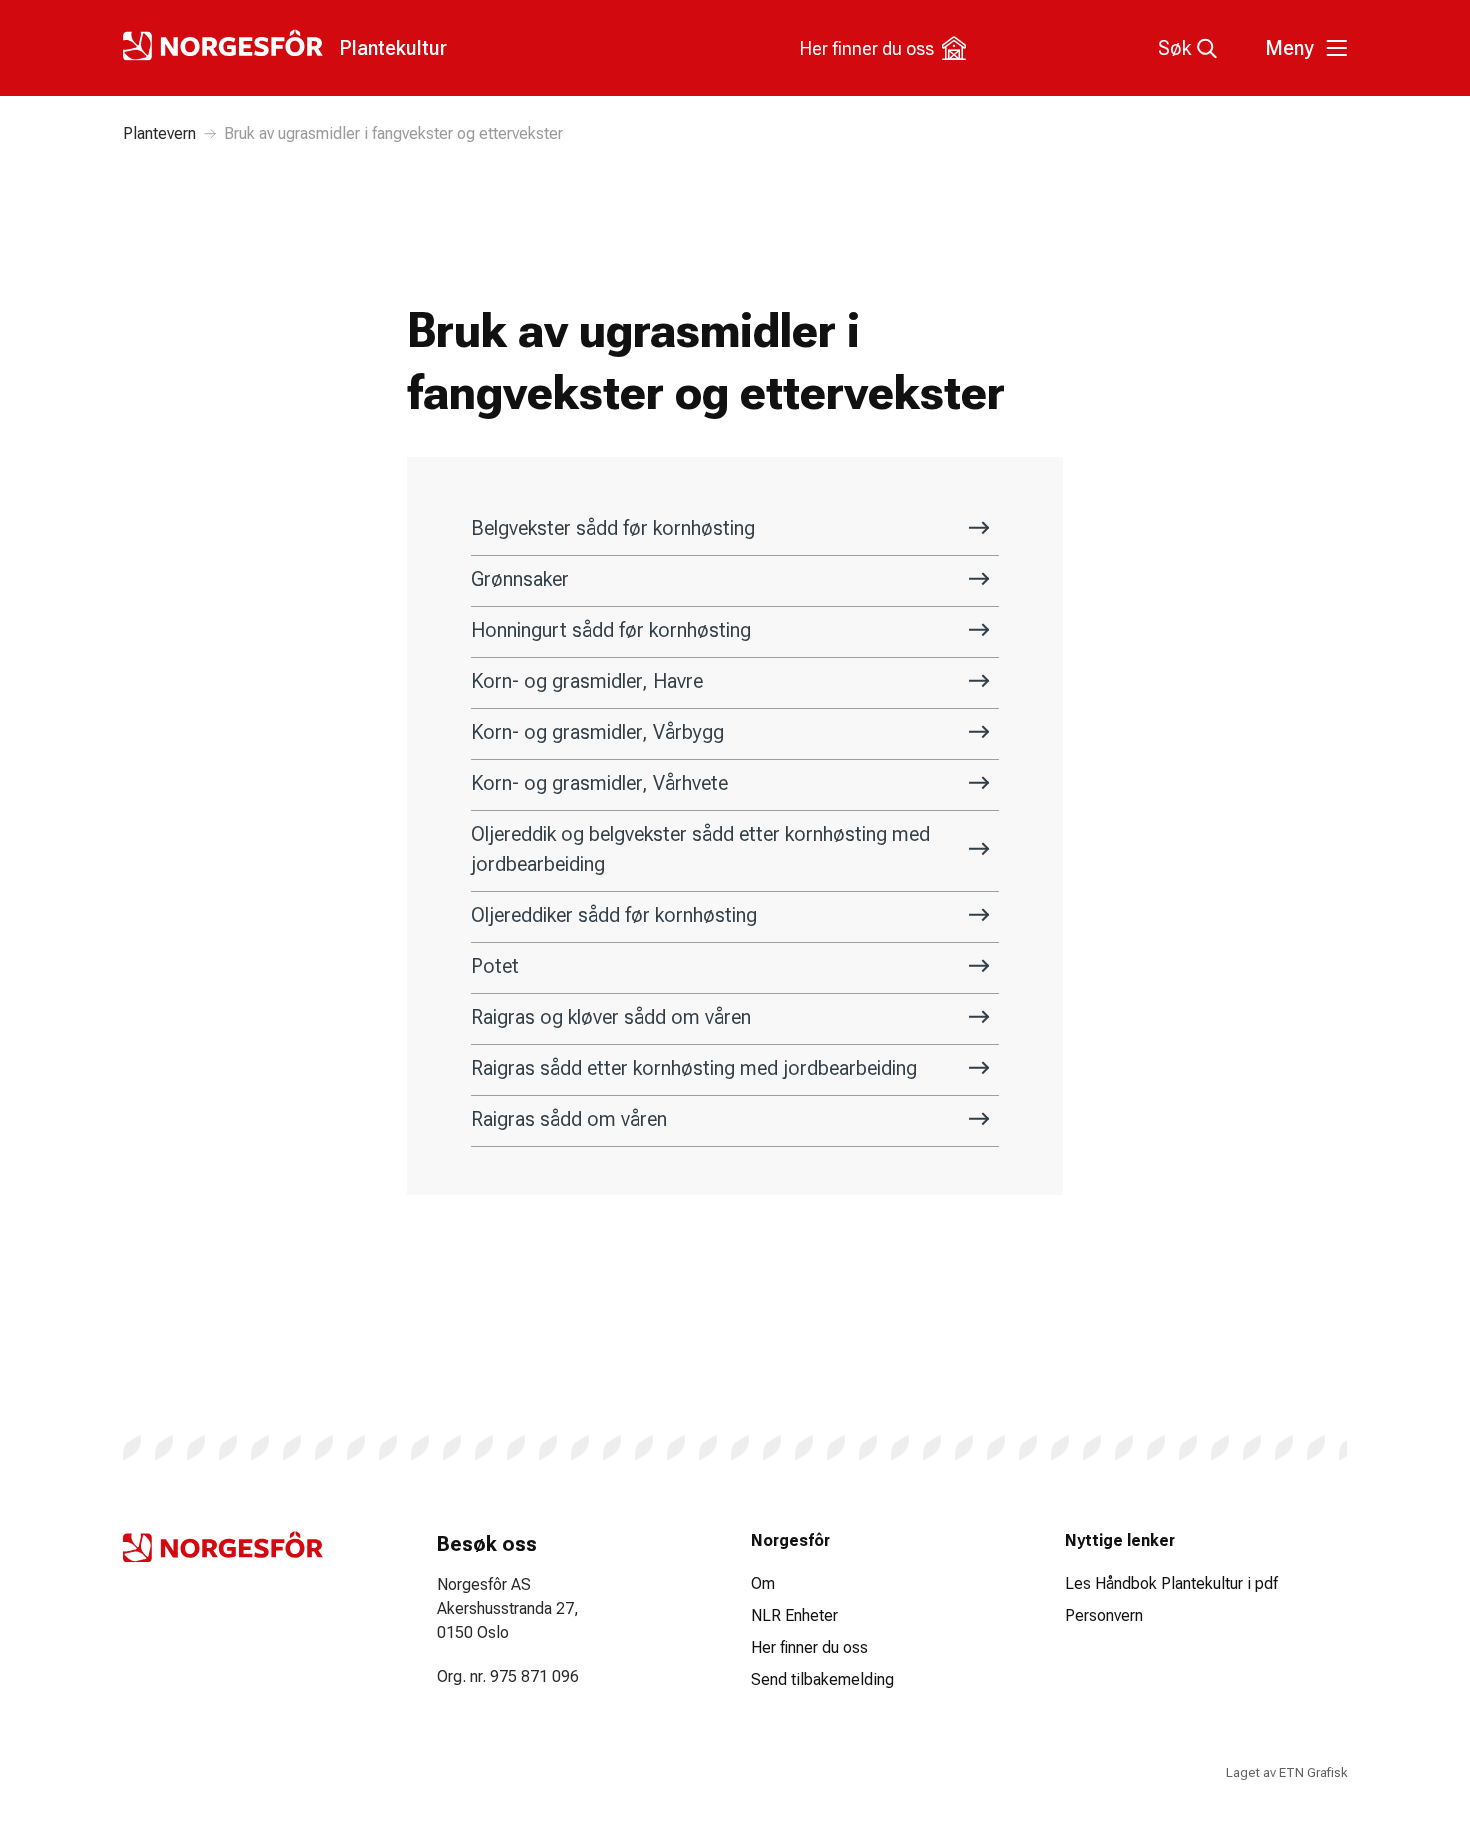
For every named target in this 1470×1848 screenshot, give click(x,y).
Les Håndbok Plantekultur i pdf (1171, 1583)
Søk (1174, 48)
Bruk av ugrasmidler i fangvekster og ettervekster (393, 133)
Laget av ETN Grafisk (1286, 1772)
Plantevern (159, 133)
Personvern (1104, 1615)
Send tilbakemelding (822, 1679)
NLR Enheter (794, 1615)
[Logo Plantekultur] (223, 1547)
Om (763, 1583)
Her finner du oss (867, 48)
